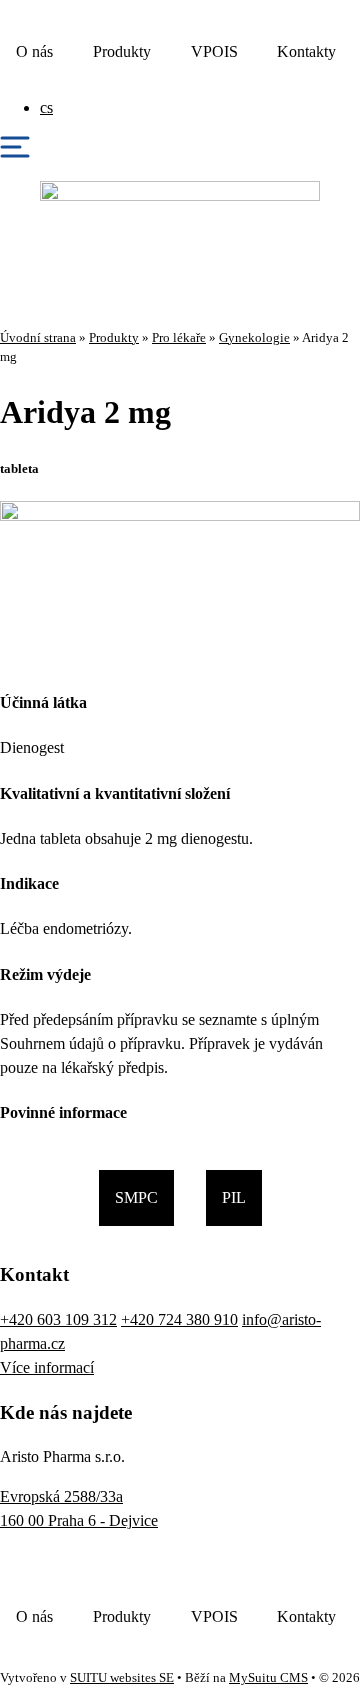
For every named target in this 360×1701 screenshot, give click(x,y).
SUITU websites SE (122, 1678)
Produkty (122, 51)
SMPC (136, 1197)
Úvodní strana (38, 338)
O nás (34, 51)
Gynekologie (254, 338)
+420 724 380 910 (179, 1319)
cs (46, 107)
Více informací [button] (47, 1367)
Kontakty (306, 51)
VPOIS (214, 51)
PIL (234, 1197)
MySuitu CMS (268, 1678)
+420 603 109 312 (58, 1319)
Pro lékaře (179, 338)
